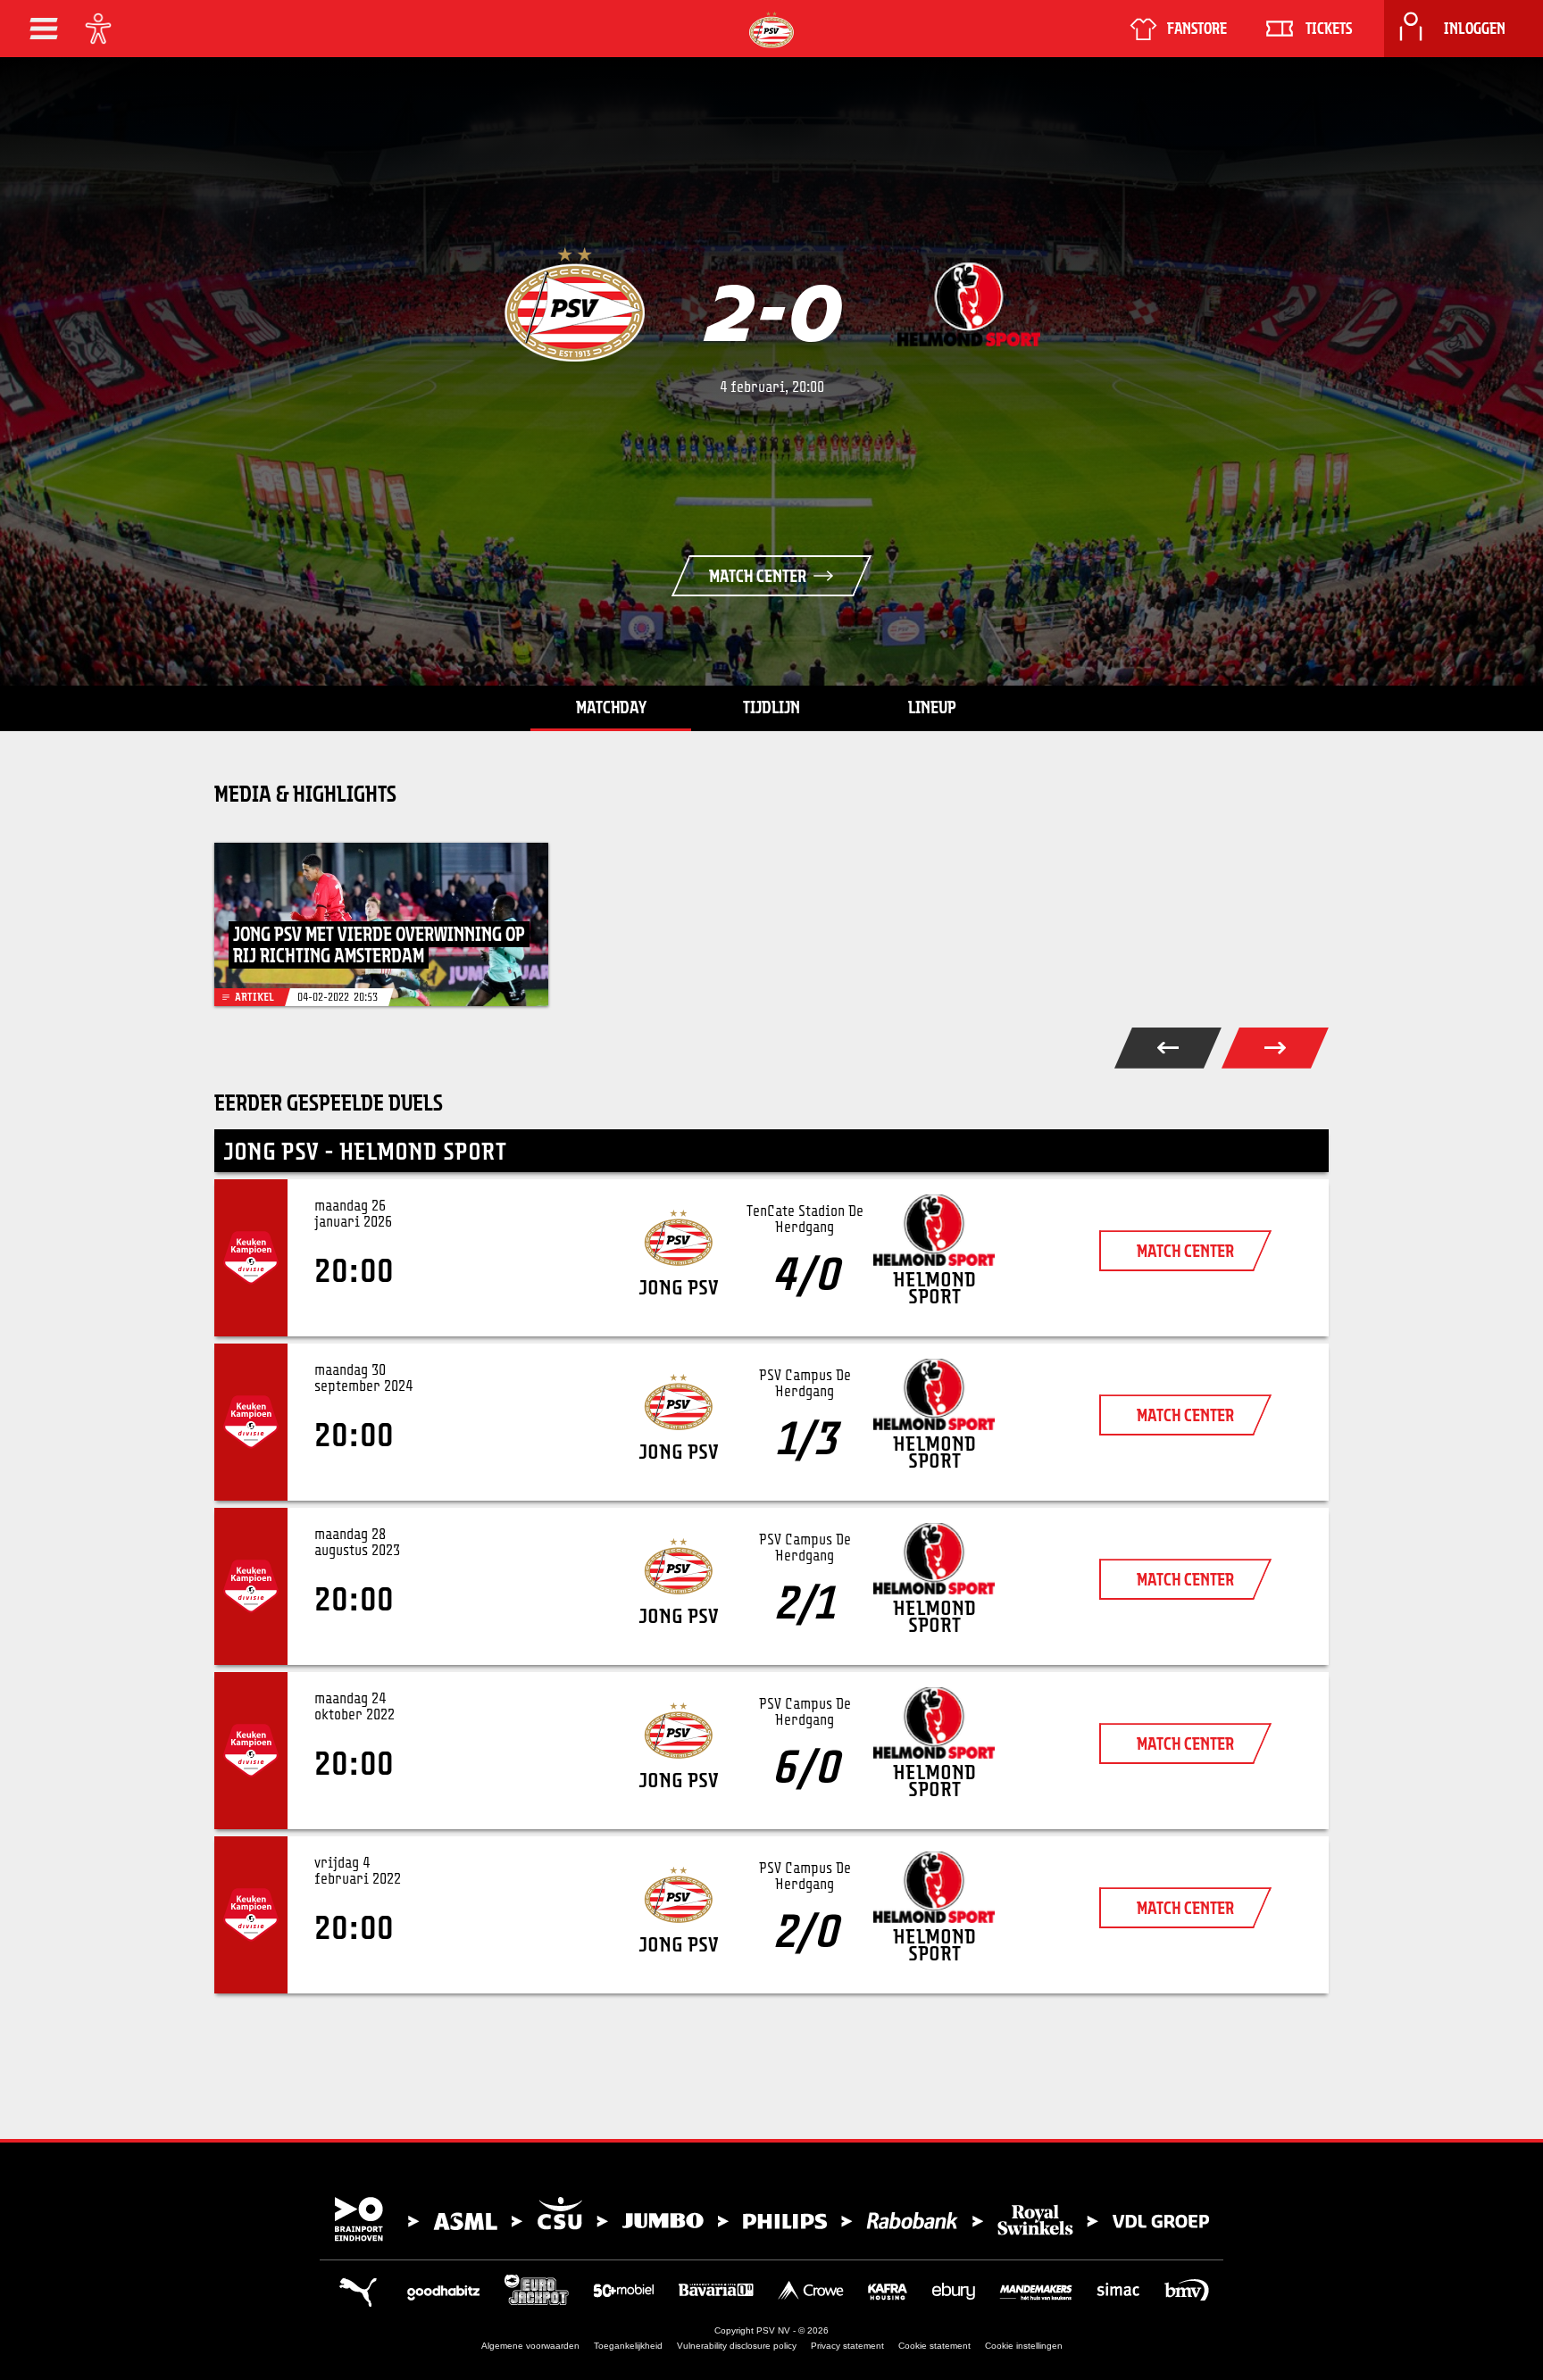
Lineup (932, 707)
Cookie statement (934, 2346)
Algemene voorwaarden (530, 2346)
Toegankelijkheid (628, 2346)
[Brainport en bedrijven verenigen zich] (771, 2219)
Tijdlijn (771, 707)
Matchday (611, 707)
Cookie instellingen (1024, 2346)
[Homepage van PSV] (771, 30)
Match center (758, 576)
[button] (44, 29)
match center (1185, 1251)
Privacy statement (847, 2346)
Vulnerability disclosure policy (737, 2346)
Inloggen (1475, 29)
